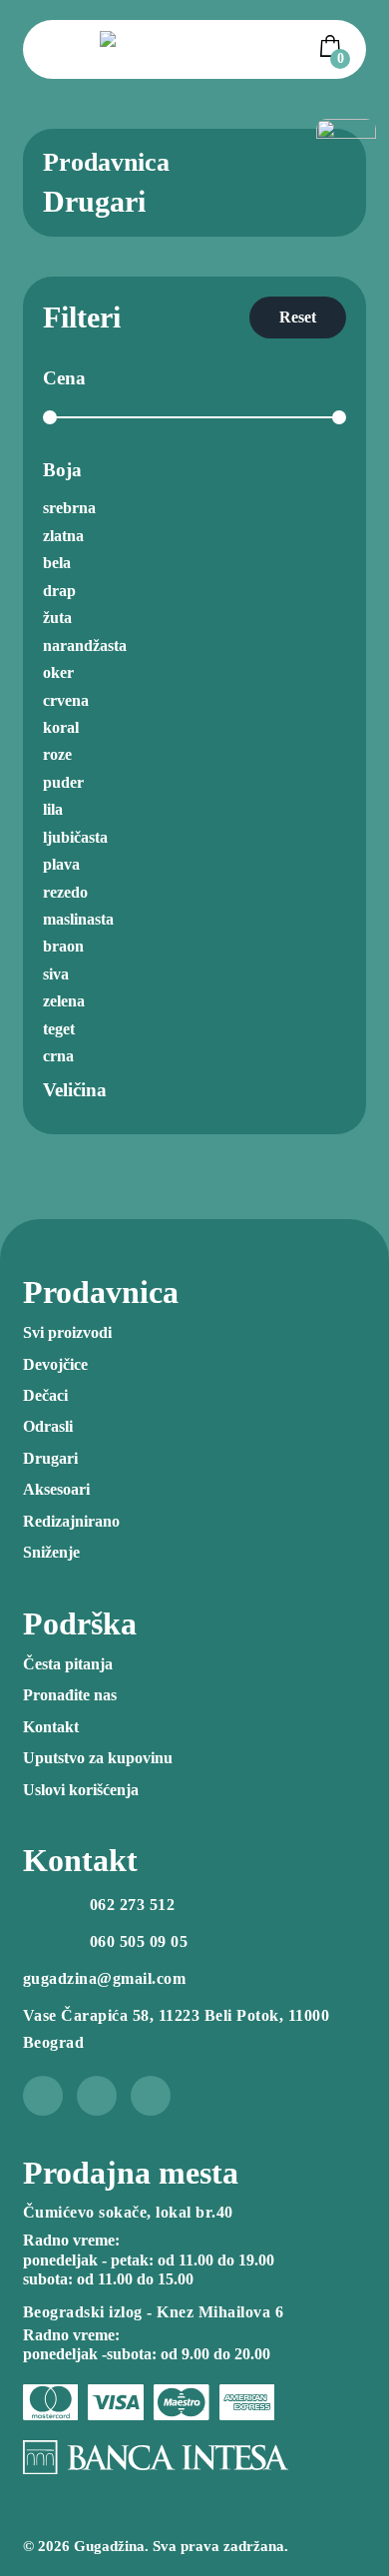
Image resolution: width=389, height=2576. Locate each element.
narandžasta (85, 645)
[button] (333, 46)
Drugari (50, 1458)
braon (63, 946)
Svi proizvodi (67, 1332)
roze (57, 754)
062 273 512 (133, 1905)
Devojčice (55, 1364)
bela (57, 563)
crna (58, 1056)
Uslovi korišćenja (81, 1790)
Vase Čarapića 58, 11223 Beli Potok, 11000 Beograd (177, 2029)
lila (53, 809)
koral (61, 727)
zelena (64, 1001)
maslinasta (78, 919)
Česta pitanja (68, 1664)
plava (61, 864)
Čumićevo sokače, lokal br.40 (128, 2212)
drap (59, 591)
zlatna (63, 536)
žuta (57, 618)
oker (58, 672)
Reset (298, 317)
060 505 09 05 (139, 1941)
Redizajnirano (71, 1521)
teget (59, 1029)
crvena (66, 700)
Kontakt (51, 1727)
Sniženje (51, 1552)
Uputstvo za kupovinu (98, 1758)
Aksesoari (56, 1489)
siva (56, 974)
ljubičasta (75, 837)
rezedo (65, 892)
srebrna (69, 508)
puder (63, 782)
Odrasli (48, 1426)
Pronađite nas (70, 1695)
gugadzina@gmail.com (105, 1978)
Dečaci (45, 1395)
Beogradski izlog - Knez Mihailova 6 (154, 2312)
